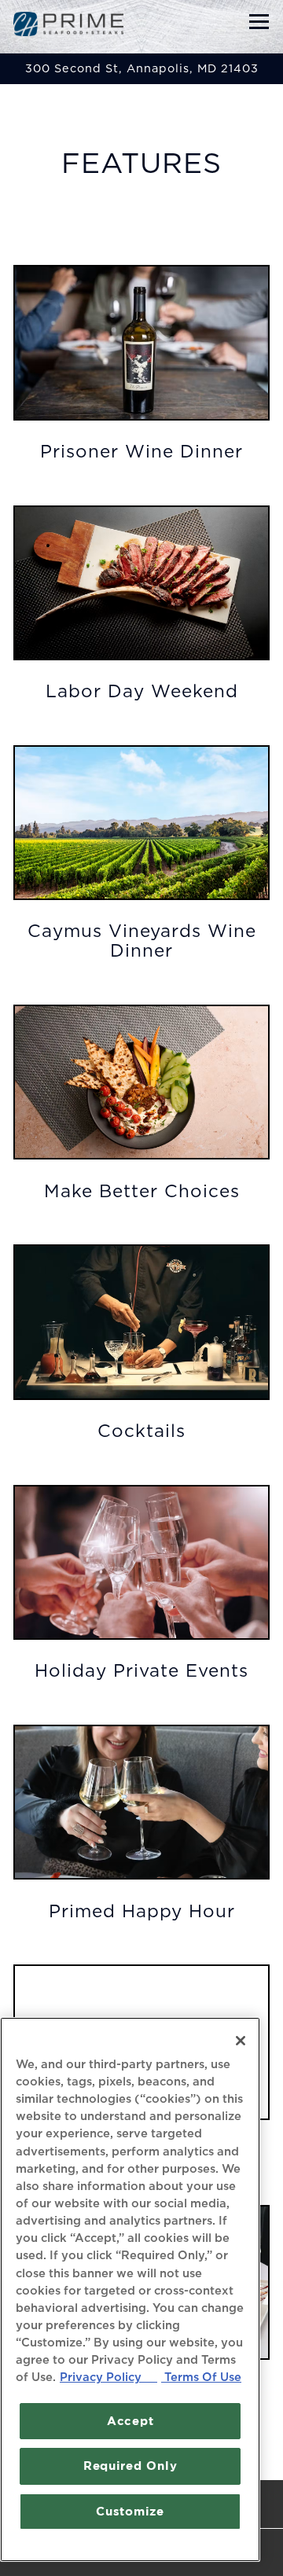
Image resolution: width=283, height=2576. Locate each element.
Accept (130, 2421)
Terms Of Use (201, 2378)
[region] (130, 2289)
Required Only (130, 2466)
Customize (130, 2511)
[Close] (241, 2041)
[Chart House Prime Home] (68, 24)
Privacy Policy (108, 2378)
